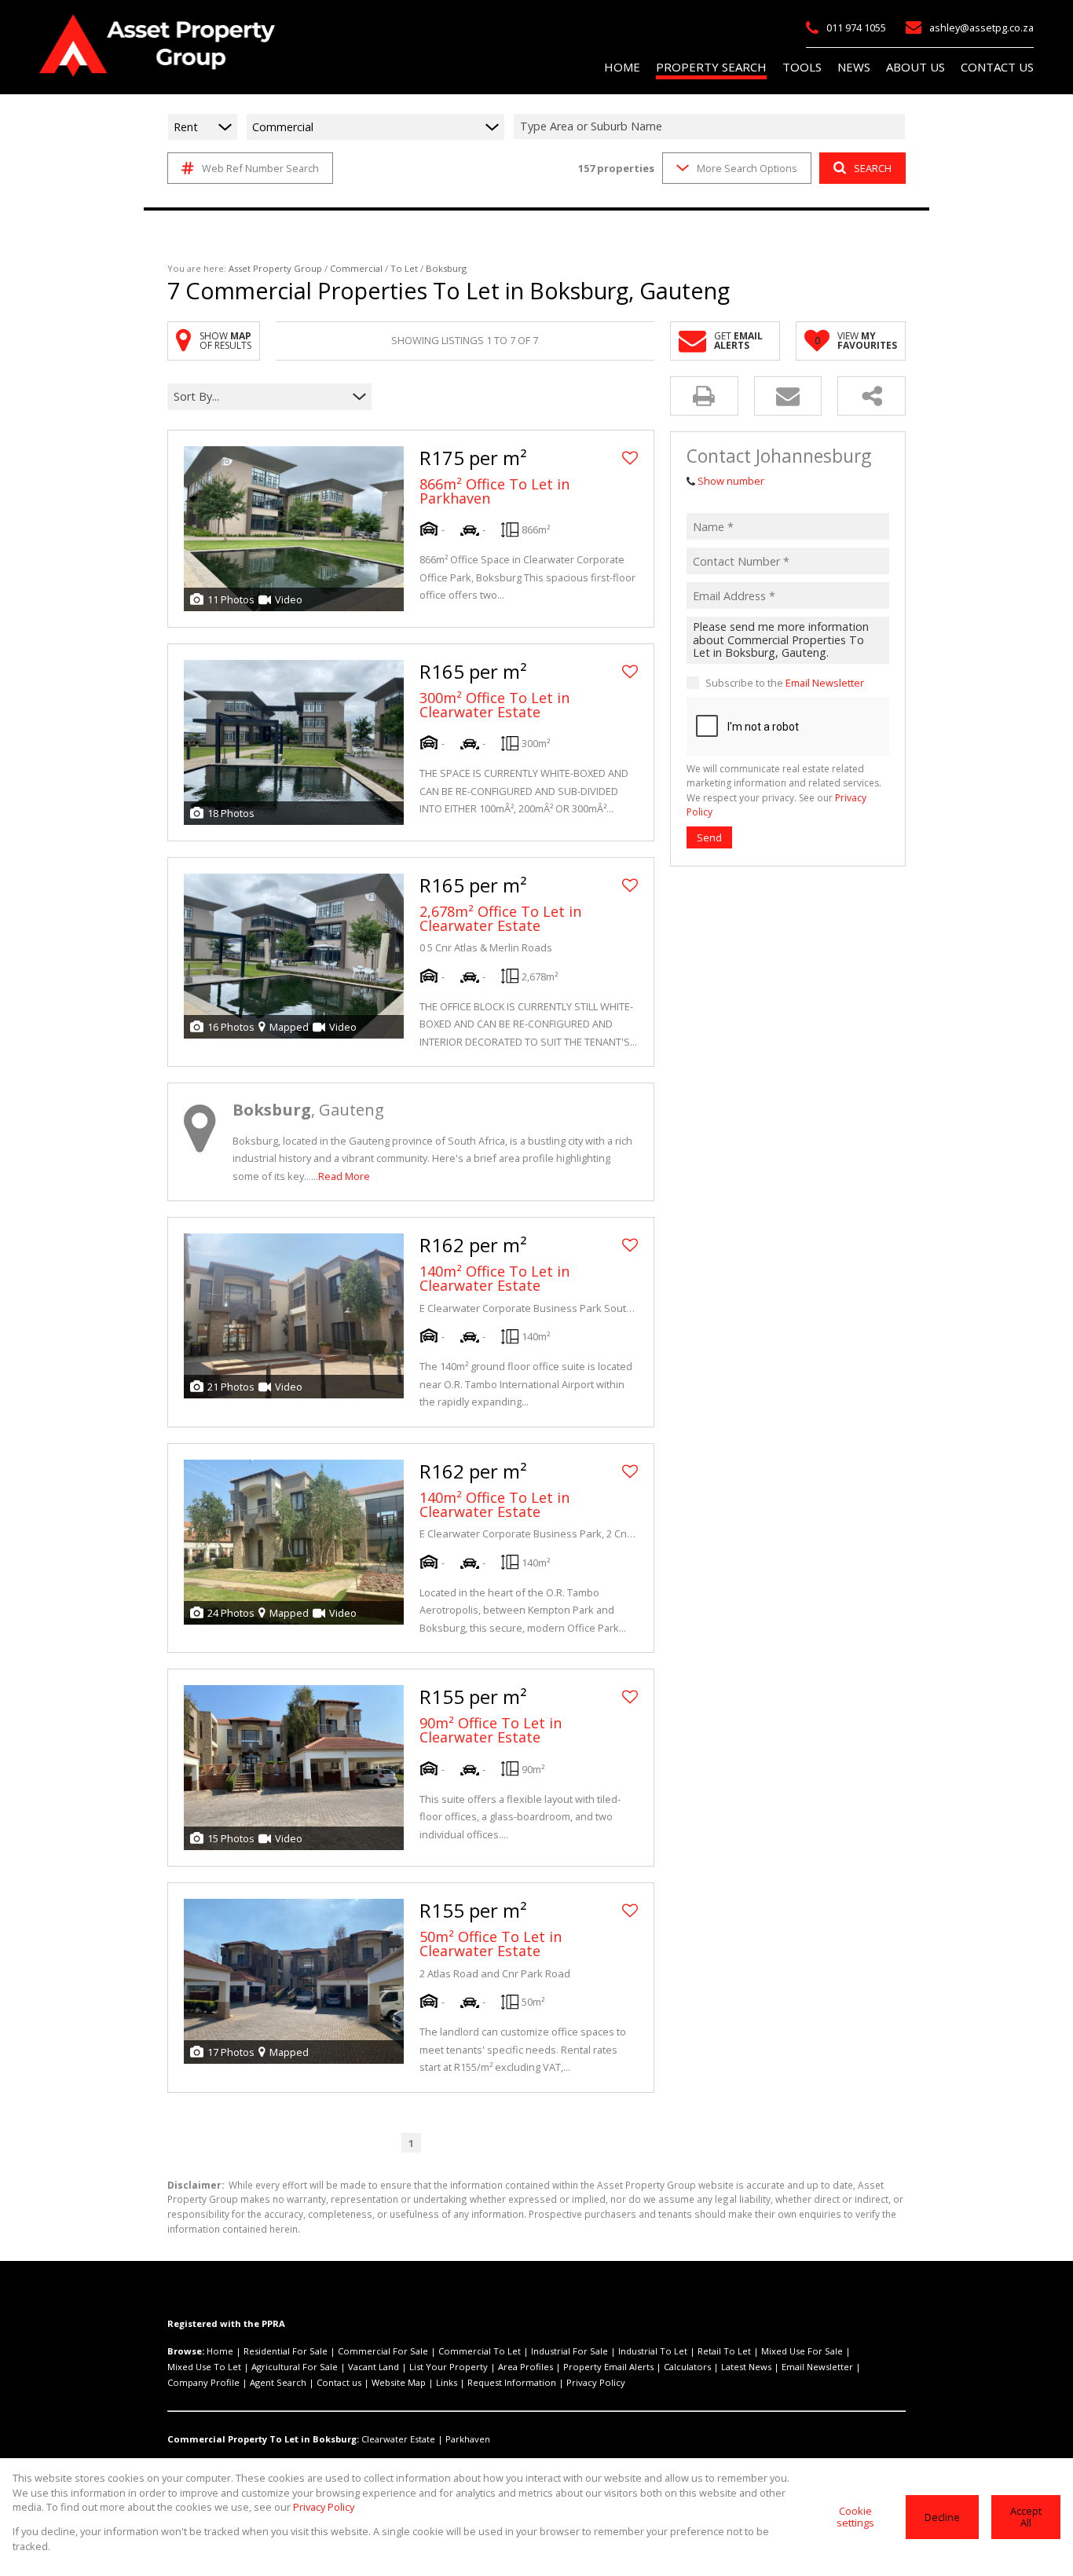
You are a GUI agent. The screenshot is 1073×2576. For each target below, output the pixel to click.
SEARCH (873, 168)
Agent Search (278, 2382)
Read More (344, 1176)
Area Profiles (526, 2367)
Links (447, 2382)
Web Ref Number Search (260, 168)
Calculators (687, 2367)
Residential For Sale (286, 2351)
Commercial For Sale (383, 2351)
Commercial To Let (480, 2351)
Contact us (339, 2382)
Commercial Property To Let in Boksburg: (263, 2439)
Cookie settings (855, 2517)
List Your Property (449, 2367)
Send (709, 837)
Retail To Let (724, 2351)
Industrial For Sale (569, 2351)
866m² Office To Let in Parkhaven (494, 491)
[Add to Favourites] (630, 458)
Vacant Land (374, 2367)
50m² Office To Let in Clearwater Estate (491, 1944)
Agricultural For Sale (295, 2367)
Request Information (512, 2382)
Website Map (399, 2382)
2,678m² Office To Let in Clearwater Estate (500, 918)
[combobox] (712, 127)
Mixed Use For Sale (802, 2351)
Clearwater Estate (398, 2439)
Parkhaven (468, 2439)
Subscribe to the (785, 683)
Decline (942, 2517)
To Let (404, 268)
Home (220, 2351)
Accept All (1026, 2517)
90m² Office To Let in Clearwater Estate (491, 1730)
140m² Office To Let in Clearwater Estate (494, 1278)
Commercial (356, 268)
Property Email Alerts (608, 2367)
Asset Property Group (275, 268)
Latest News (746, 2367)
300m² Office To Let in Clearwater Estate (494, 705)
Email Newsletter (825, 683)
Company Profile (203, 2382)
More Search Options (747, 168)
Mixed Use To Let (204, 2367)
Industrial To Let (653, 2351)
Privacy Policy (596, 2382)
